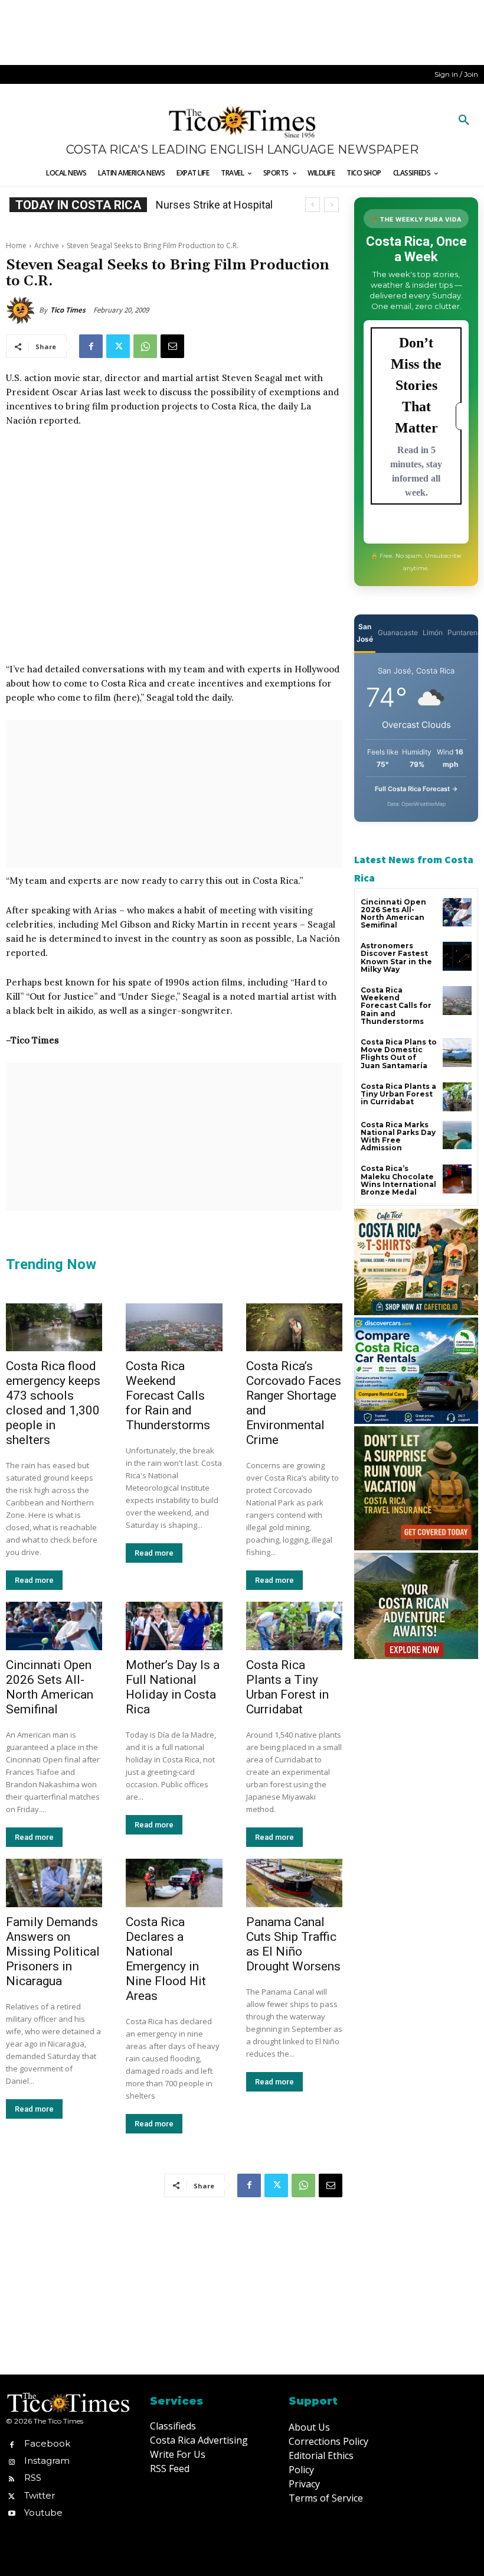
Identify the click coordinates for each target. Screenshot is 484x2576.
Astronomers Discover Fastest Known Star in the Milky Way (396, 957)
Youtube (43, 2512)
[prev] (313, 205)
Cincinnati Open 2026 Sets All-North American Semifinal (50, 1687)
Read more (34, 1580)
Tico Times (68, 310)
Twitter (40, 2495)
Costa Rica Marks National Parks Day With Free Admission (398, 1136)
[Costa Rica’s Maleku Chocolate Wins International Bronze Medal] (457, 1179)
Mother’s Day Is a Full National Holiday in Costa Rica (173, 1687)
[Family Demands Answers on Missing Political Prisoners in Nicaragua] (54, 1883)
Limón (433, 632)
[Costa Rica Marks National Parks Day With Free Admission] (457, 1135)
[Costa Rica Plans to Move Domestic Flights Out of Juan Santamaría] (457, 1053)
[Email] (172, 346)
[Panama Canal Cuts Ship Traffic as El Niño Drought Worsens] (294, 1883)
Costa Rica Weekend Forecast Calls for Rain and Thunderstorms (168, 1396)
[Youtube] (12, 2512)
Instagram (47, 2460)
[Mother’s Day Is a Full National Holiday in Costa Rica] (174, 1626)
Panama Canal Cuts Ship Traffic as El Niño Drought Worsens (293, 1944)
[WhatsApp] (145, 346)
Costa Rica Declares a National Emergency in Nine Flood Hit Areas (166, 1959)
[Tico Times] (22, 310)
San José (365, 633)
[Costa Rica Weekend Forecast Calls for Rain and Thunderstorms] (174, 1328)
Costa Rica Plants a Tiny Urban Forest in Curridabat (287, 1687)
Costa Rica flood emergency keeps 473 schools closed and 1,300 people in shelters (53, 1403)
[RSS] (12, 2478)
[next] (331, 205)
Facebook (47, 2443)
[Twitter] (118, 346)
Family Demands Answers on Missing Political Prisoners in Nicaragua (53, 1951)
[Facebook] (91, 346)
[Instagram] (12, 2461)
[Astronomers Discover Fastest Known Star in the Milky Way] (457, 956)
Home (16, 245)
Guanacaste (398, 632)
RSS (33, 2478)
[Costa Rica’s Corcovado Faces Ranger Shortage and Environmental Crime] (294, 1328)
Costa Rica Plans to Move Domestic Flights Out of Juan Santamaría (399, 1054)
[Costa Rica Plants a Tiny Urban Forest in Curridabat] (294, 1626)
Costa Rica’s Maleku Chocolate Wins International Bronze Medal (398, 1180)
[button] (464, 121)
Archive (47, 245)
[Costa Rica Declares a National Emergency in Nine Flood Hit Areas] (174, 1883)
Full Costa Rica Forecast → (416, 789)
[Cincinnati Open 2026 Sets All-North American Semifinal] (54, 1626)
